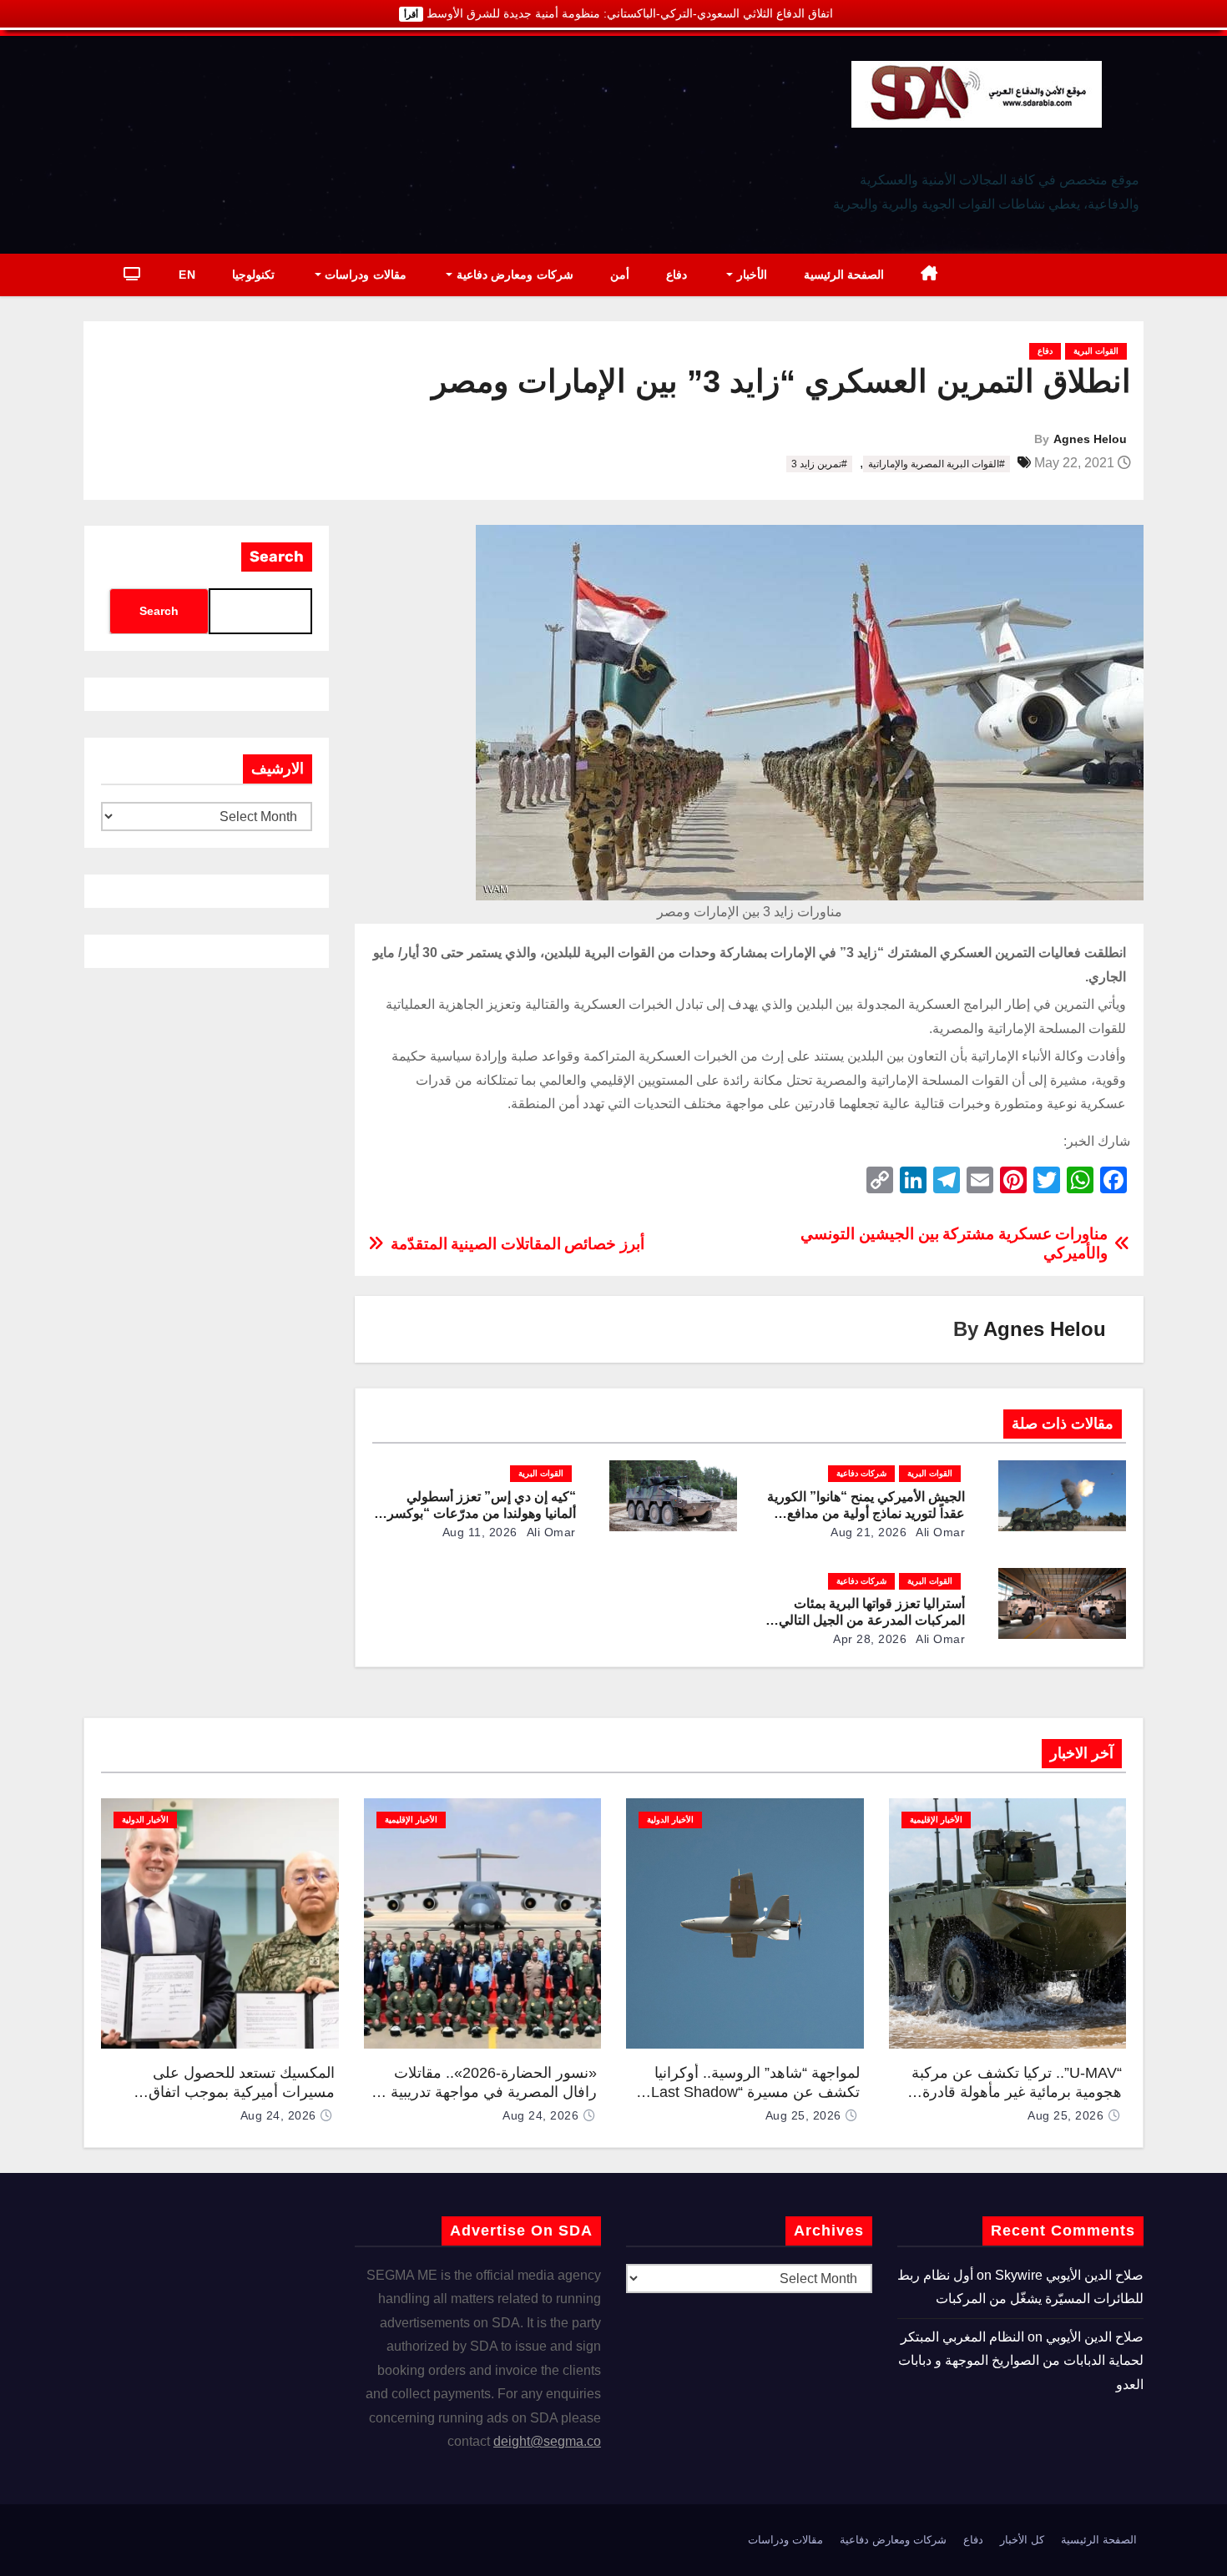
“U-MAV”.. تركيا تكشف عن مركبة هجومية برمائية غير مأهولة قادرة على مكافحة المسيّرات (1017, 2092)
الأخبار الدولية (670, 1820)
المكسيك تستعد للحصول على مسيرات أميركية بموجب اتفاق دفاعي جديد (242, 2092)
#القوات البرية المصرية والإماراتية (937, 464)
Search (277, 557)
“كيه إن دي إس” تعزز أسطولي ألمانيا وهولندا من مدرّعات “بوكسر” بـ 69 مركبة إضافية (478, 1513)
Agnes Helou (1090, 439)
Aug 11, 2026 (480, 1532)
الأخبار (750, 275)
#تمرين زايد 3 (819, 464)
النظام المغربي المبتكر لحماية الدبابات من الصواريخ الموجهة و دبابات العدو (1021, 2361)
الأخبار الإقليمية (936, 1820)
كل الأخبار (1022, 2540)
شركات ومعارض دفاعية (513, 275)
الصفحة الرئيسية (844, 275)
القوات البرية (1096, 351)
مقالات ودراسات (364, 275)
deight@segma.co (547, 2441)
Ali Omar (939, 1532)
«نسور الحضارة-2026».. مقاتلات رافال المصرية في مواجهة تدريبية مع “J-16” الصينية (483, 2092)
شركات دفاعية (861, 1473)
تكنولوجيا (253, 275)
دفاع (677, 275)
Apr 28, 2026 (870, 1639)
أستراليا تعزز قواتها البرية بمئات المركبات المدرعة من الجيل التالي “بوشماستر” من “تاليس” (872, 1620)
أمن (620, 275)
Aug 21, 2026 (868, 1532)
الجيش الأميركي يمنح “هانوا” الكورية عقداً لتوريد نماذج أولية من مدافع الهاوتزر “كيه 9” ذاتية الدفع (866, 1513)
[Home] (929, 275)
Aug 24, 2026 (540, 2115)
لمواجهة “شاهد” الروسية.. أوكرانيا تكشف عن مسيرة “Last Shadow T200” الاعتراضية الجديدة (755, 2092)
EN (187, 275)
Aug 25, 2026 (1065, 2115)
